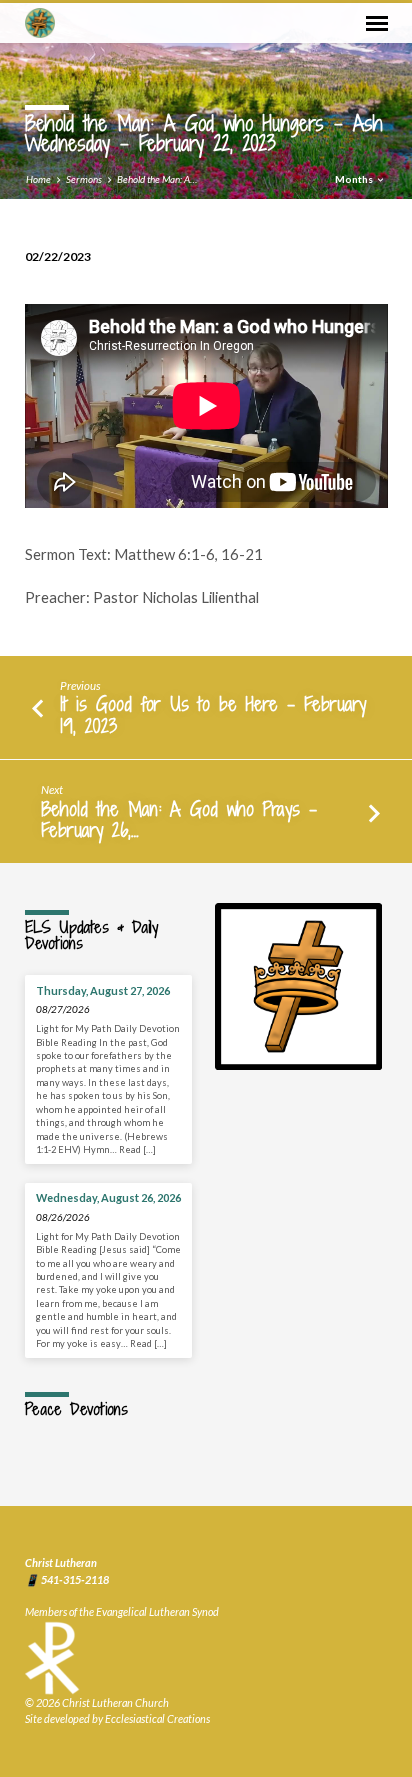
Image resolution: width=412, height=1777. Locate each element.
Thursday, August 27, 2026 (103, 990)
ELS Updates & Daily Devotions (91, 935)
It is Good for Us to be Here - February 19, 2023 (213, 714)
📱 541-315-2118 (67, 1579)
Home (38, 179)
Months (355, 179)
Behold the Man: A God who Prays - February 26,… (179, 819)
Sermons (84, 179)
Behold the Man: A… (157, 179)
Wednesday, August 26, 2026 (108, 1197)
